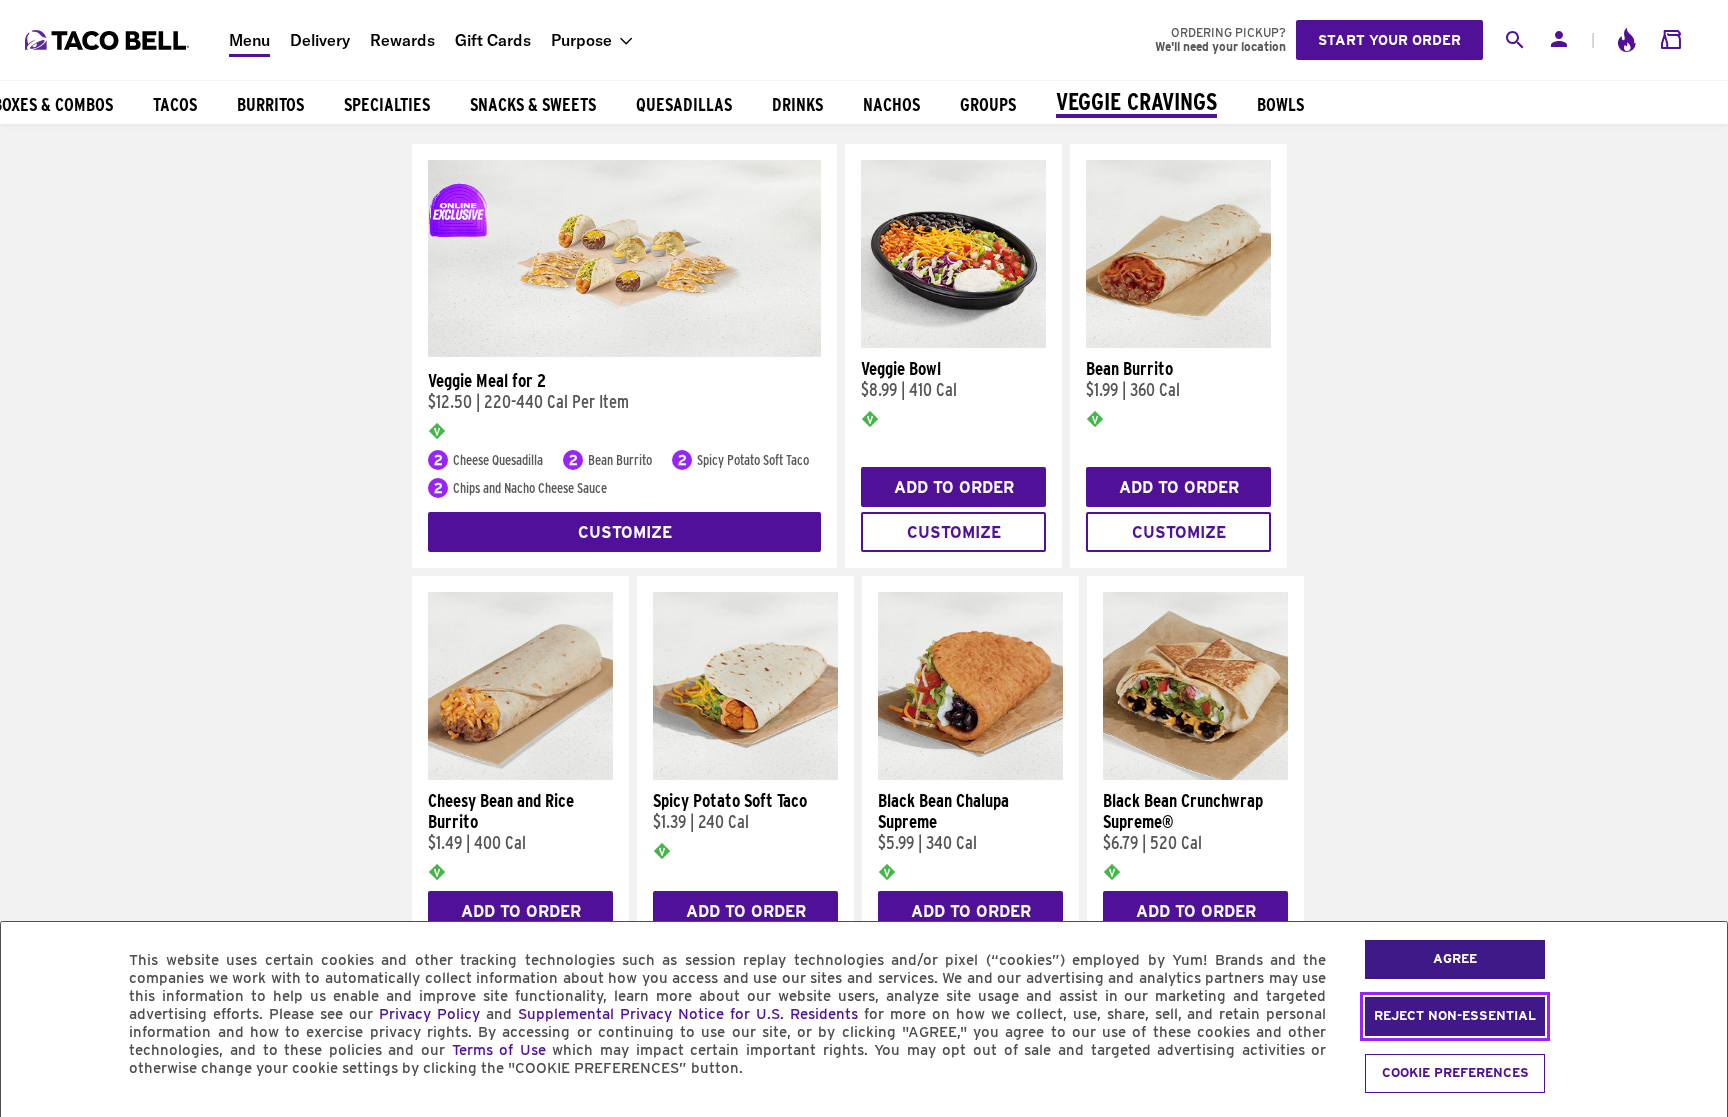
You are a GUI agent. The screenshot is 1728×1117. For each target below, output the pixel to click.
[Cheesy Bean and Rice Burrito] (520, 775)
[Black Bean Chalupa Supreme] (970, 775)
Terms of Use (499, 1050)
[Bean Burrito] (1178, 343)
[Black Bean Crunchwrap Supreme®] (1195, 775)
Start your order (1389, 40)
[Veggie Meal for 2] (624, 352)
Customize (625, 532)
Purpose (581, 40)
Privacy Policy (429, 1014)
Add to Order (954, 487)
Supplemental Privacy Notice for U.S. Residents (688, 1014)
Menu (249, 40)
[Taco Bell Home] (109, 40)
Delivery (320, 40)
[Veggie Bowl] (953, 343)
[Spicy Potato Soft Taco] (745, 775)
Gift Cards (493, 40)
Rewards (402, 40)
